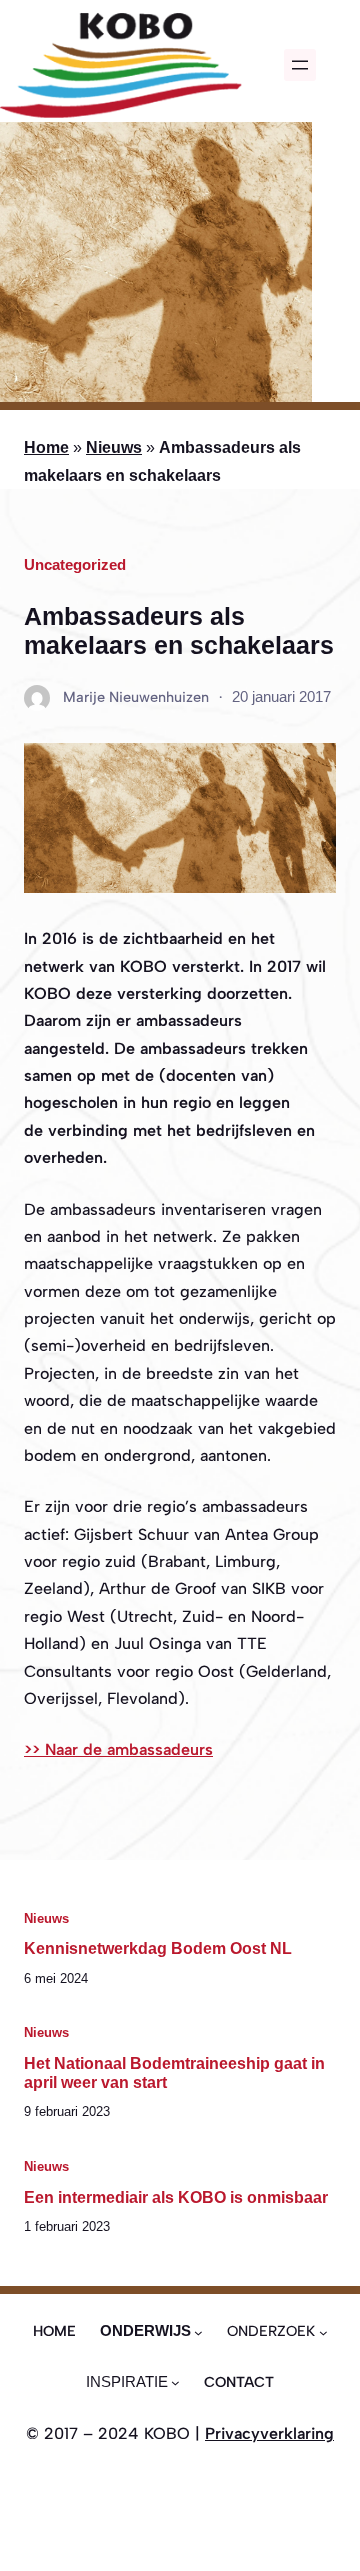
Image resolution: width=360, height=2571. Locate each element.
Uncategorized (75, 565)
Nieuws (114, 447)
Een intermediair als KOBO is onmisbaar (176, 2197)
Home (46, 447)
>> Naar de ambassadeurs (118, 1749)
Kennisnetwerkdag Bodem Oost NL (158, 1948)
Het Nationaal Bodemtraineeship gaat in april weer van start (174, 2072)
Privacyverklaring (269, 2433)
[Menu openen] (300, 65)
